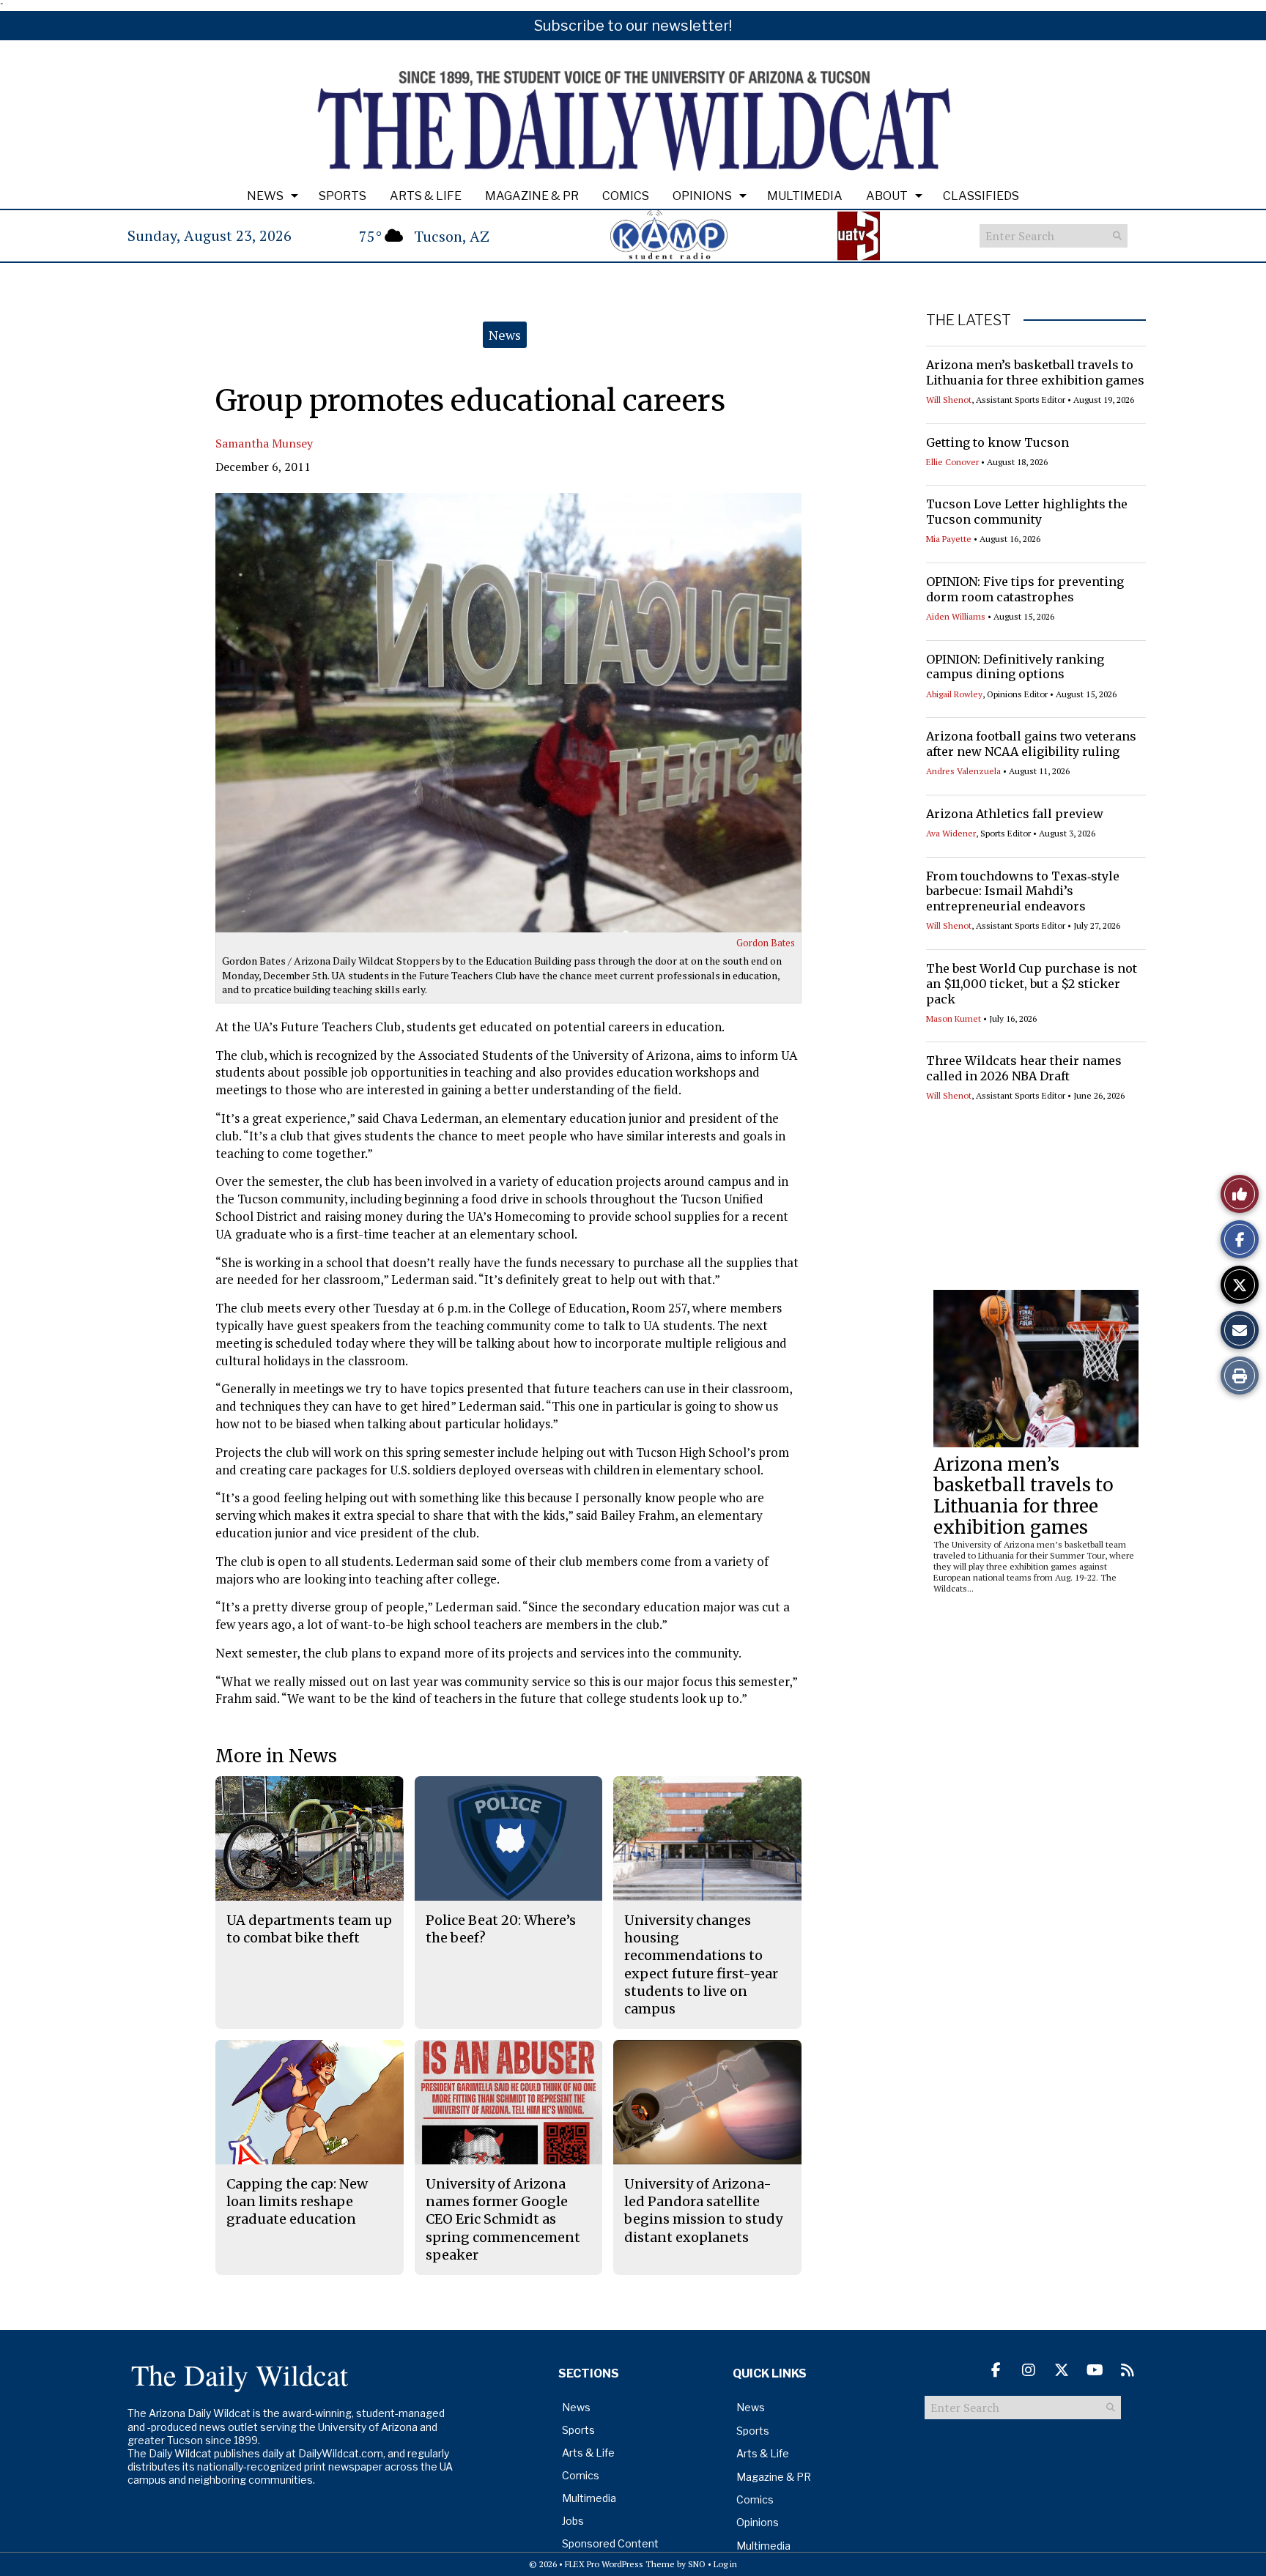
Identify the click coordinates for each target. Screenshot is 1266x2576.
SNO (697, 2564)
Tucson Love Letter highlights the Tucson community (1027, 512)
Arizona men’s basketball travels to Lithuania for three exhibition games (1035, 372)
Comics (626, 196)
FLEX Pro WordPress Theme (620, 2564)
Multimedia (805, 196)
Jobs (573, 2521)
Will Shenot (949, 400)
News (265, 196)
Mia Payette (949, 539)
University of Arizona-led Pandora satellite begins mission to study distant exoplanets (703, 2211)
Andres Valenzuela (963, 771)
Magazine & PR (532, 196)
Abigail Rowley (954, 694)
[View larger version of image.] (508, 713)
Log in (725, 2564)
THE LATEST (969, 320)
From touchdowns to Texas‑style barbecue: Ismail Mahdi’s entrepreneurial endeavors (1023, 891)
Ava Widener (951, 833)
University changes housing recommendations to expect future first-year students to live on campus (701, 1964)
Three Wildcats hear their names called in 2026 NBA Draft (1024, 1068)
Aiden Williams (956, 616)
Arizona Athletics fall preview (1015, 814)
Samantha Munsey (264, 443)
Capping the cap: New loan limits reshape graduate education (297, 2202)
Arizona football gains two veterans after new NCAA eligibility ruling (1031, 744)
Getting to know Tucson (997, 442)
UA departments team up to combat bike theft (309, 1929)
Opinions (702, 196)
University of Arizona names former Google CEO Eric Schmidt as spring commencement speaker (503, 2219)
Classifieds (981, 196)
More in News (276, 1756)
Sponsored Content (610, 2543)
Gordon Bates (766, 943)
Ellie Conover (952, 462)
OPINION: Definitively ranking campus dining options (1015, 667)
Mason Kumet (954, 1018)
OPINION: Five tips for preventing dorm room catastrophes (1025, 589)
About (887, 196)
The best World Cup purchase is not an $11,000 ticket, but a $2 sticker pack (1032, 984)
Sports (343, 196)
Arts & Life (426, 196)
